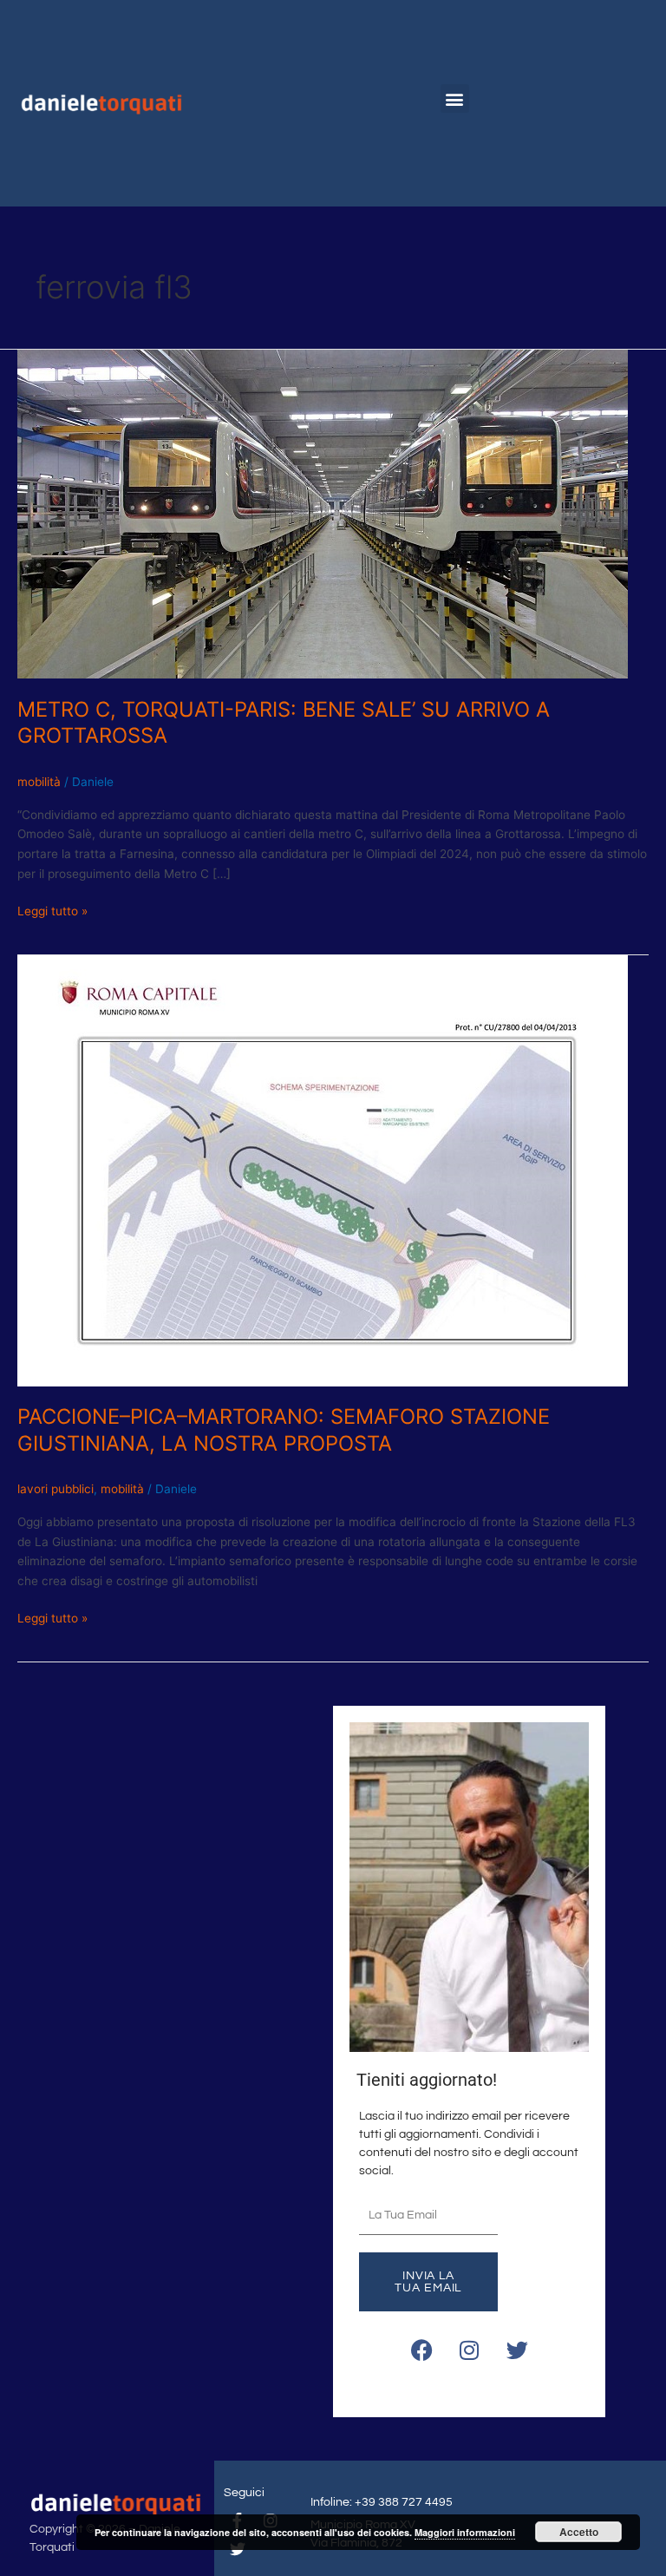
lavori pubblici (55, 1489)
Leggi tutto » (52, 910)
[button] (455, 98)
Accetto (579, 2532)
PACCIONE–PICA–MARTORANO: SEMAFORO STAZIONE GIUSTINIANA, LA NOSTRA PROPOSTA (284, 1430)
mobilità (39, 782)
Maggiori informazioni (465, 2532)
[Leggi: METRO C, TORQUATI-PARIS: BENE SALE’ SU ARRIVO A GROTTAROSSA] (323, 513)
